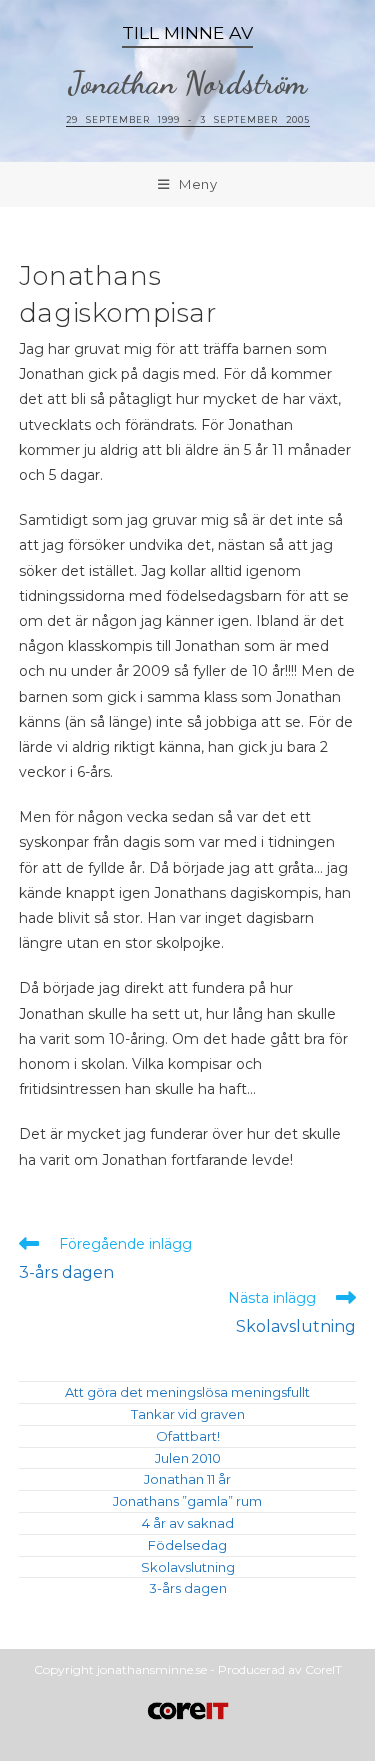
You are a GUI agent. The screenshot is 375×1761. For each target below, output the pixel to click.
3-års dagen (188, 1588)
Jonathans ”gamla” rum (187, 1501)
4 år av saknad (188, 1523)
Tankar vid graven (188, 1414)
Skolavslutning (188, 1567)
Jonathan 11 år (187, 1479)
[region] (187, 81)
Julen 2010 (188, 1458)
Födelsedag (187, 1545)
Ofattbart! (188, 1436)
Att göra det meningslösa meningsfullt (187, 1392)
